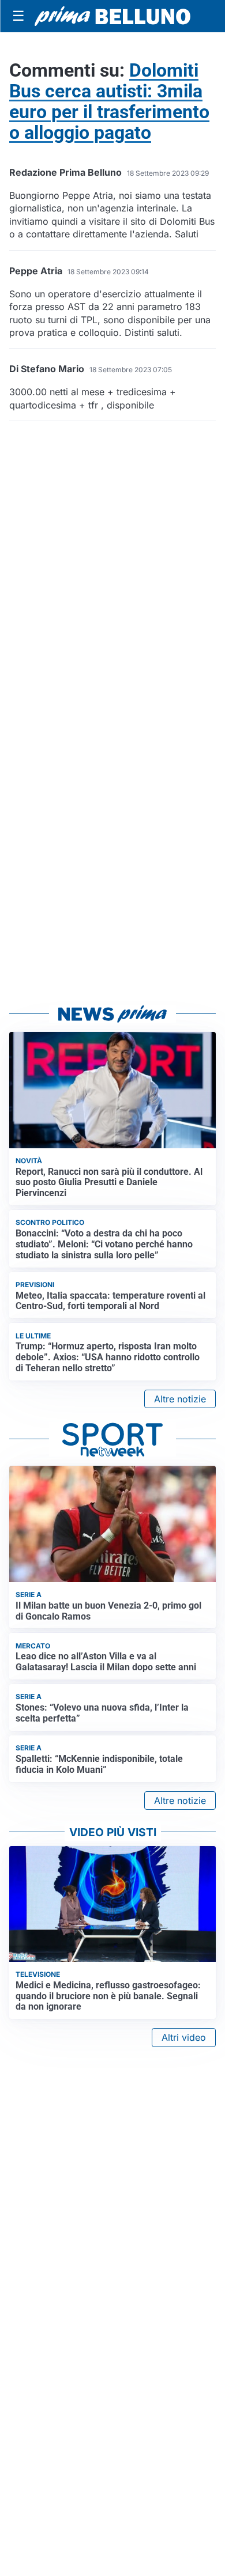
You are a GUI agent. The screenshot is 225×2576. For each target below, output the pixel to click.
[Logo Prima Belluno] (112, 16)
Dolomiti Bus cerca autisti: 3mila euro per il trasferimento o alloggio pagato (109, 101)
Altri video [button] (184, 2037)
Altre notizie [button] (180, 1399)
